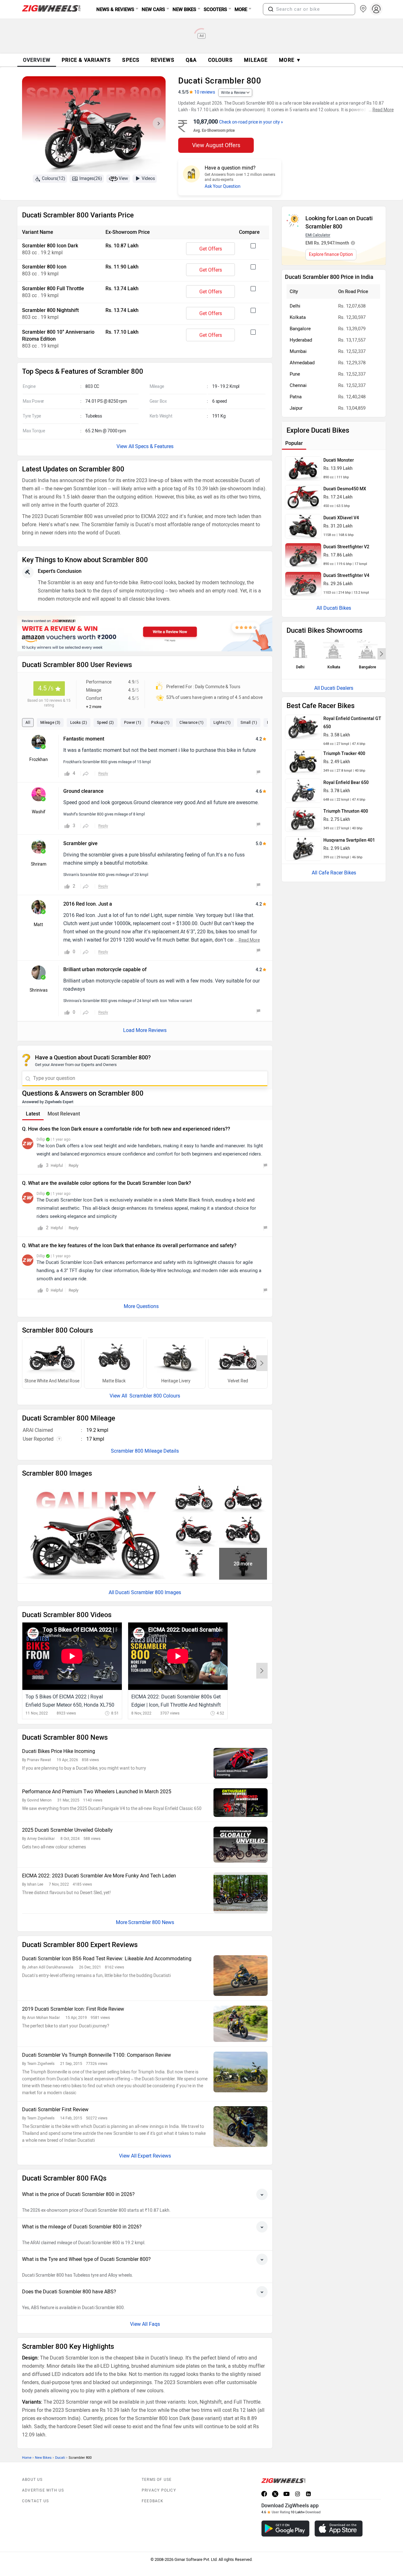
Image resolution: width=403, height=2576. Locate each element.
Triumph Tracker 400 (344, 754)
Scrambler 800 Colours (154, 1396)
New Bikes (43, 2458)
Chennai (298, 385)
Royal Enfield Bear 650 (346, 783)
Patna (296, 397)
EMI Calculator (318, 235)
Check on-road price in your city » (251, 122)
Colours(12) (54, 179)
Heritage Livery (176, 1381)
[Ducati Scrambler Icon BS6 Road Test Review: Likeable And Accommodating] (241, 1976)
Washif (39, 812)
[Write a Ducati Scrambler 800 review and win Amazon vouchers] (145, 634)
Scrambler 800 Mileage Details (145, 1451)
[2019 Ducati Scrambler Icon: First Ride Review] (241, 2024)
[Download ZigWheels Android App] (285, 2529)
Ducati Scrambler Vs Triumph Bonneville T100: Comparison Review (96, 2055)
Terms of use (157, 2480)
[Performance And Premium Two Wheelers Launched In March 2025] (241, 1803)
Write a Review (233, 93)
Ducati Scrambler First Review (55, 2109)
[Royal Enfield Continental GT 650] (303, 727)
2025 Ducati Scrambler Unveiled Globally (67, 1830)
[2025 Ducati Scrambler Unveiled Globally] (241, 1845)
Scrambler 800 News (151, 1922)
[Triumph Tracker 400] (303, 762)
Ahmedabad (302, 363)
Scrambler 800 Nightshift (50, 310)
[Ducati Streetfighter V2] (303, 555)
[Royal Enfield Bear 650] (303, 791)
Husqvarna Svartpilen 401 (349, 840)
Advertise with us (43, 2490)
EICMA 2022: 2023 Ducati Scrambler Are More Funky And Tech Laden (99, 1876)
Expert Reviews (154, 2156)
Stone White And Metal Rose (52, 1381)
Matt (38, 925)
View (123, 179)
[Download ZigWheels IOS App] (339, 2529)
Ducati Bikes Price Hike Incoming (59, 1751)
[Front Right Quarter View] (243, 1531)
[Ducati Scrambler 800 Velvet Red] (238, 1358)
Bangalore (300, 329)
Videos (148, 179)
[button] (271, 9)
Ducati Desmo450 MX (345, 489)
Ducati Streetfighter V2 (346, 547)
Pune (295, 374)
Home (27, 2458)
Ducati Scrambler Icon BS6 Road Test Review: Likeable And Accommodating (107, 1959)
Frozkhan (39, 760)
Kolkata (298, 317)
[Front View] (194, 1564)
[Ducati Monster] (303, 469)
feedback (153, 2501)
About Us (32, 2480)
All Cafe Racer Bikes (334, 873)
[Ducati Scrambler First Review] (241, 2126)
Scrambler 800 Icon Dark (50, 246)
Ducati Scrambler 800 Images (148, 1592)
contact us (35, 2501)
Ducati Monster (339, 460)
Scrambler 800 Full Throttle (53, 288)
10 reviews (205, 92)
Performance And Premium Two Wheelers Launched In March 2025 (97, 1792)
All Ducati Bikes (334, 608)
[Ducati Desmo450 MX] (303, 497)
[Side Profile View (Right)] (194, 1497)
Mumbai (298, 351)
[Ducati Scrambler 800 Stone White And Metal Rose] (52, 1358)
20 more (243, 1564)
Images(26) (91, 179)
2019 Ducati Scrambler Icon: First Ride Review (73, 2009)
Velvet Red (238, 1381)
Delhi (295, 306)
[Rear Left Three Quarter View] (194, 1531)
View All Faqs (145, 2324)
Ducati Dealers (337, 688)
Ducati (60, 2458)
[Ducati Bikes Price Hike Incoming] (241, 1763)
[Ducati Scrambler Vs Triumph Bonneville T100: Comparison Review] (241, 2072)
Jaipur (296, 408)
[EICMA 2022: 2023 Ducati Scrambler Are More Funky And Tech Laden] (241, 1893)
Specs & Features (154, 446)
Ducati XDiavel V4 (341, 518)
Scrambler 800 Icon (44, 267)
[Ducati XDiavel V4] (303, 526)
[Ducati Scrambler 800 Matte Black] (114, 1358)
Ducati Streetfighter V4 (346, 576)
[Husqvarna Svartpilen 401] (303, 849)
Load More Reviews (145, 1030)
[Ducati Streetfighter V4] (303, 584)
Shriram (39, 864)
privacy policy (159, 2490)
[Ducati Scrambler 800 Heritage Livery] (176, 1358)
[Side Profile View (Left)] (243, 1497)
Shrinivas (39, 990)
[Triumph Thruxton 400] (303, 820)
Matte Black (114, 1381)
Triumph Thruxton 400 (346, 811)
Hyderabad (301, 340)
